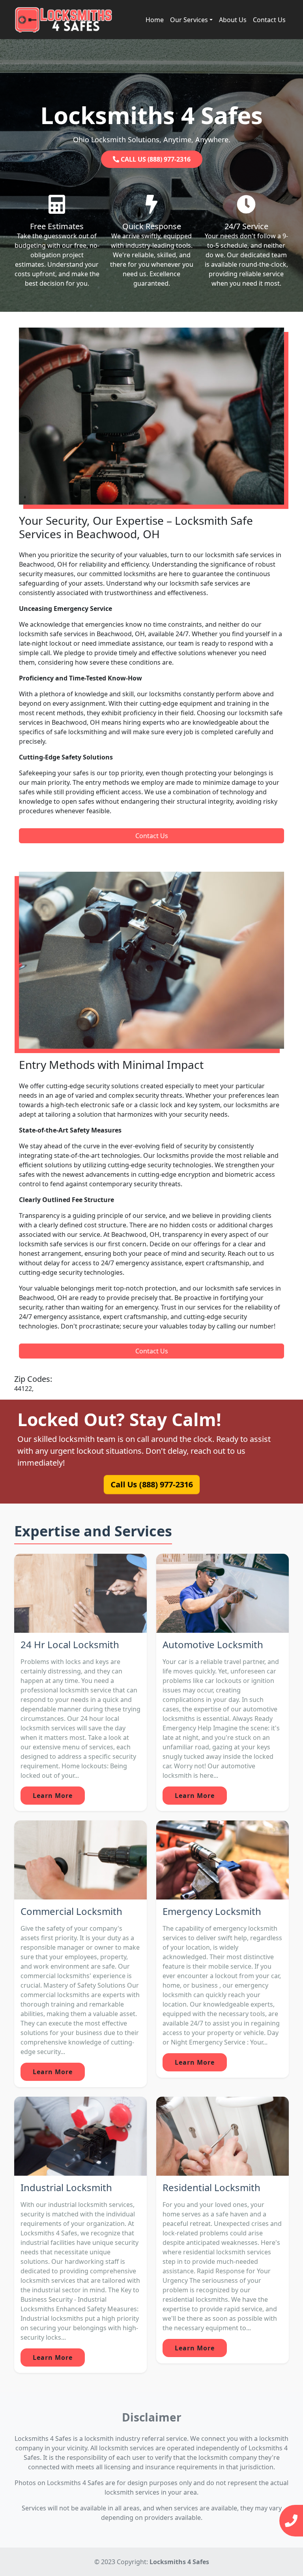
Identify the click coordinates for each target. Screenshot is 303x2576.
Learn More (53, 1796)
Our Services (189, 20)
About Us (233, 20)
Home (155, 20)
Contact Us (269, 20)
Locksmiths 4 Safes (179, 2562)
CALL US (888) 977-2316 (155, 159)
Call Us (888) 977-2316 (151, 1485)
